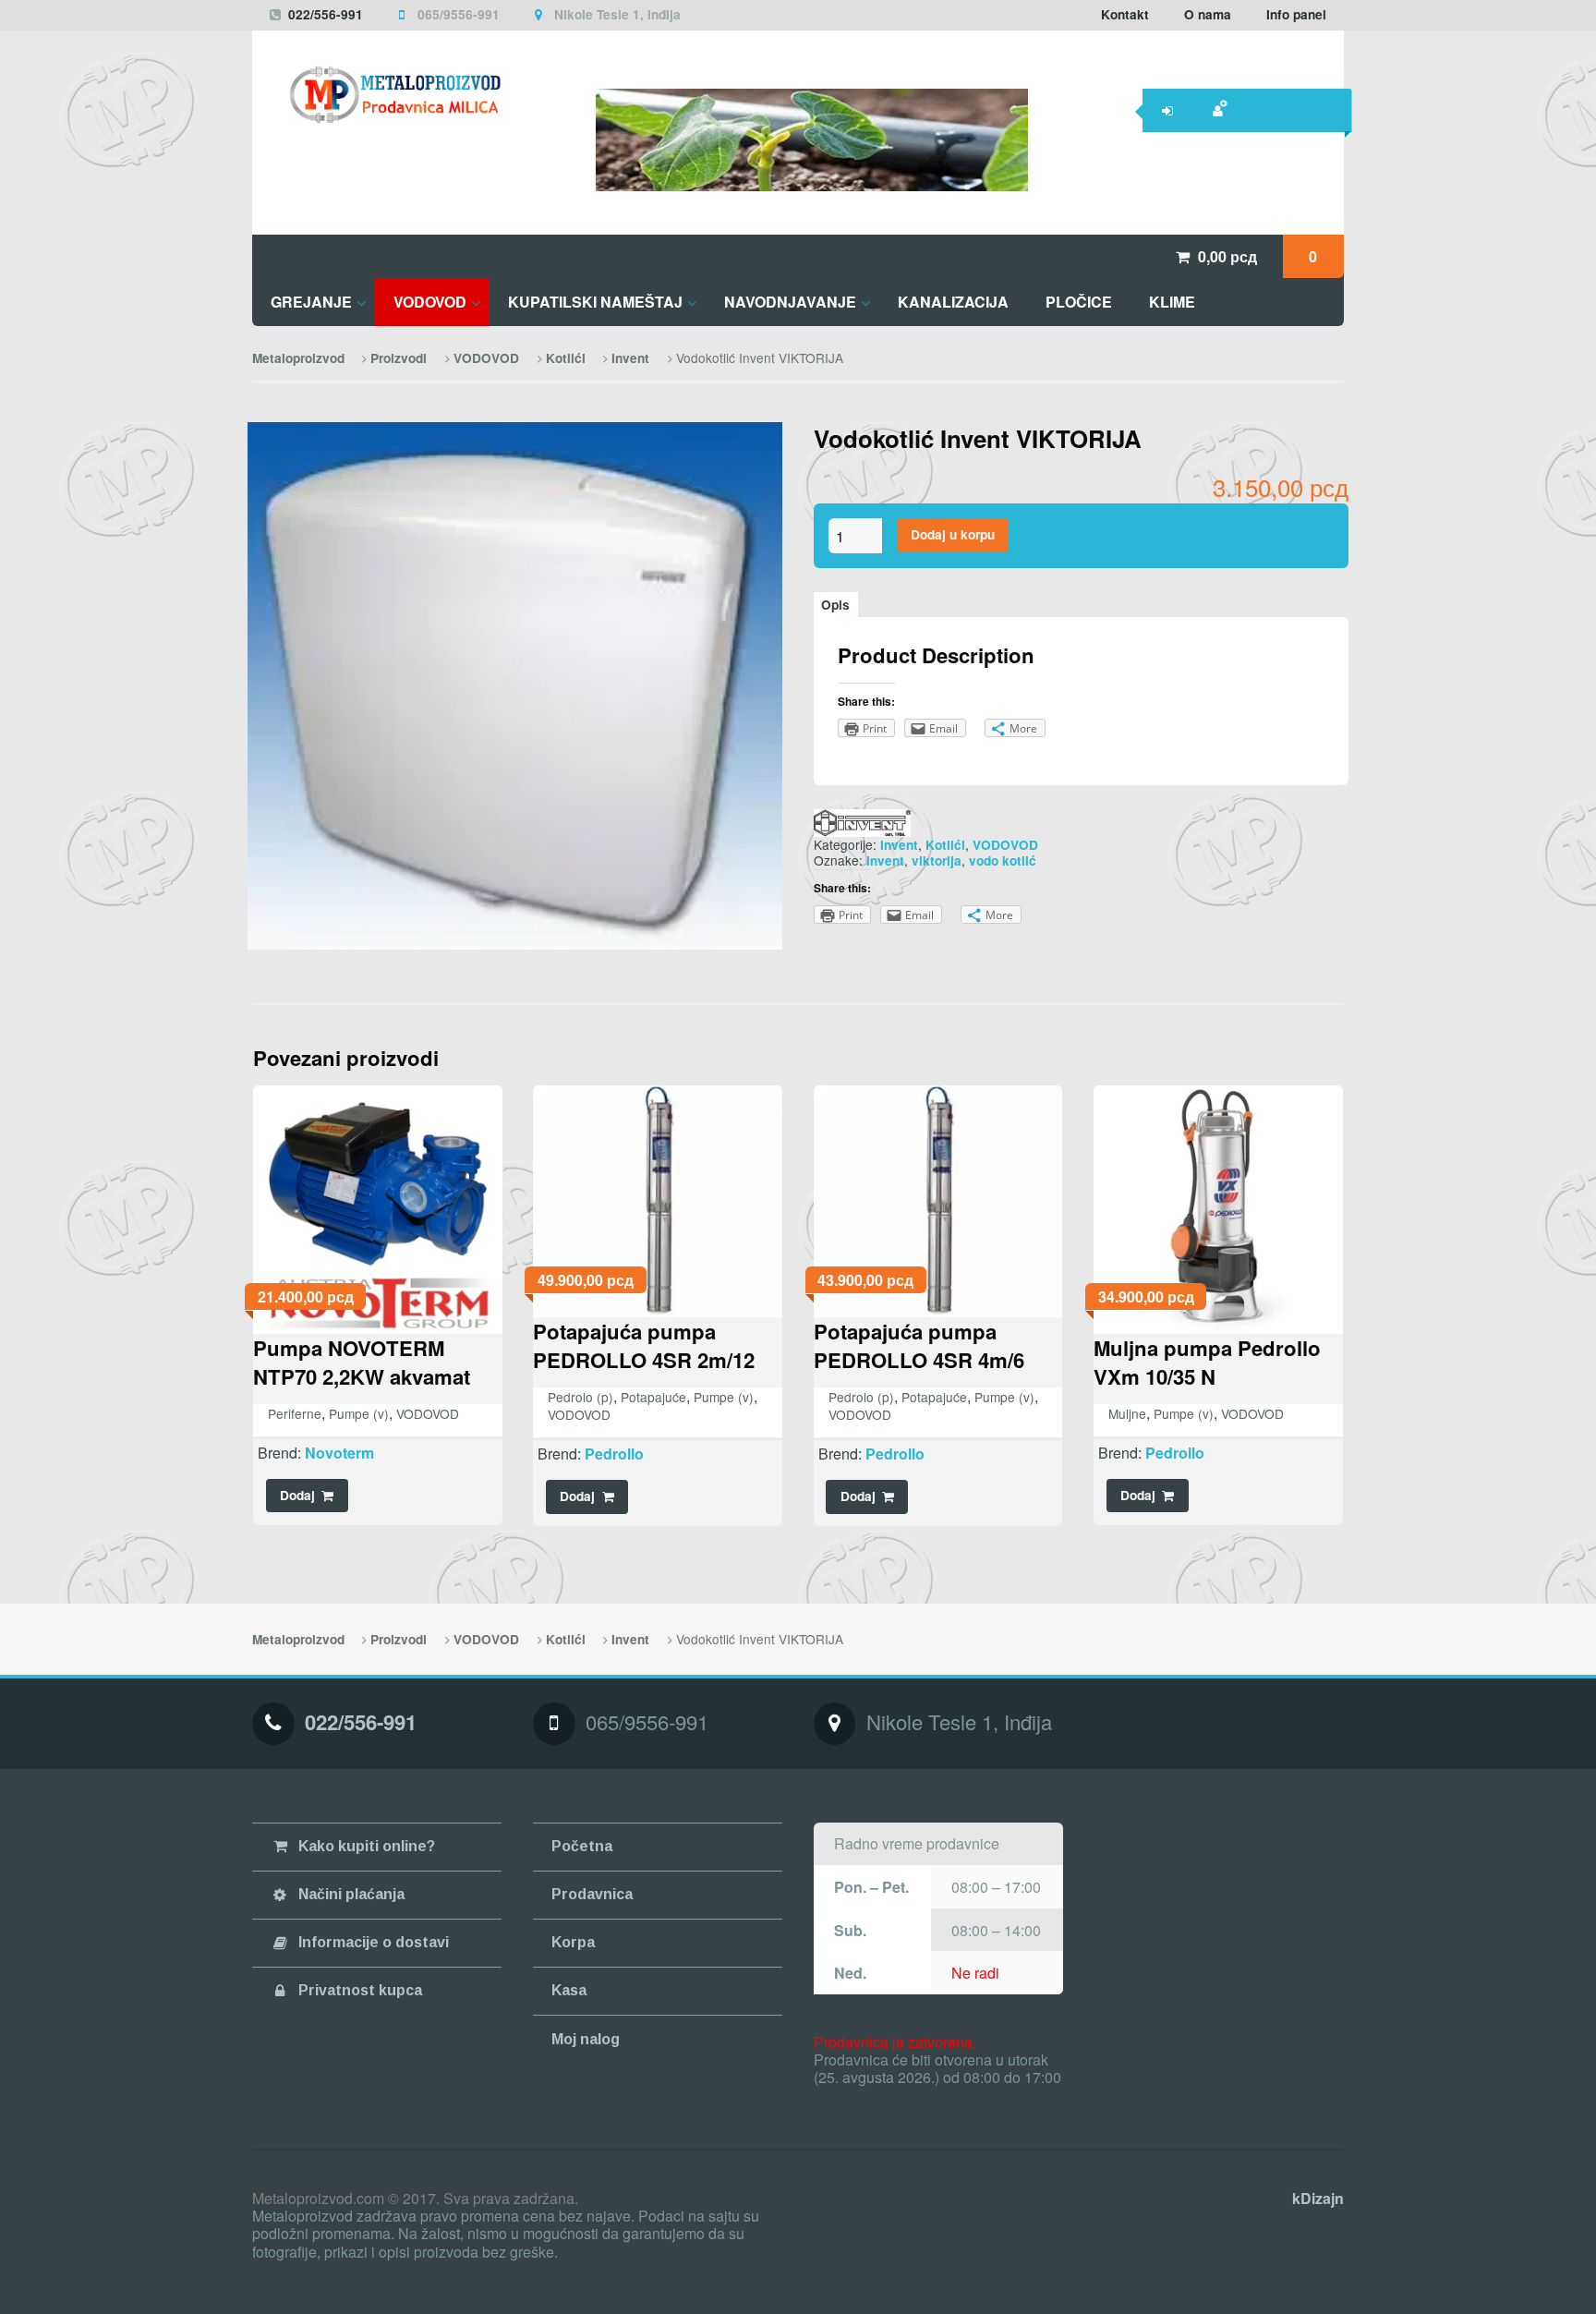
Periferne (295, 1413)
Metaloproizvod (298, 358)
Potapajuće (653, 1397)
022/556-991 (326, 14)
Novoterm (339, 1453)
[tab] (836, 605)
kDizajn (1318, 2198)
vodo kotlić (1003, 860)
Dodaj (297, 1495)
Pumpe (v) (359, 1413)
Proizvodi (399, 358)
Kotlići (566, 358)
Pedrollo (614, 1454)
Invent (630, 358)
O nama (1208, 14)
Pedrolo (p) (580, 1397)
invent (885, 860)
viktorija (937, 860)
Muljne (1127, 1413)
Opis (835, 605)
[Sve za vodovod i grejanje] (377, 95)
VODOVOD (486, 358)
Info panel (1296, 14)
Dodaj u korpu (953, 534)
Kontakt (1125, 14)
